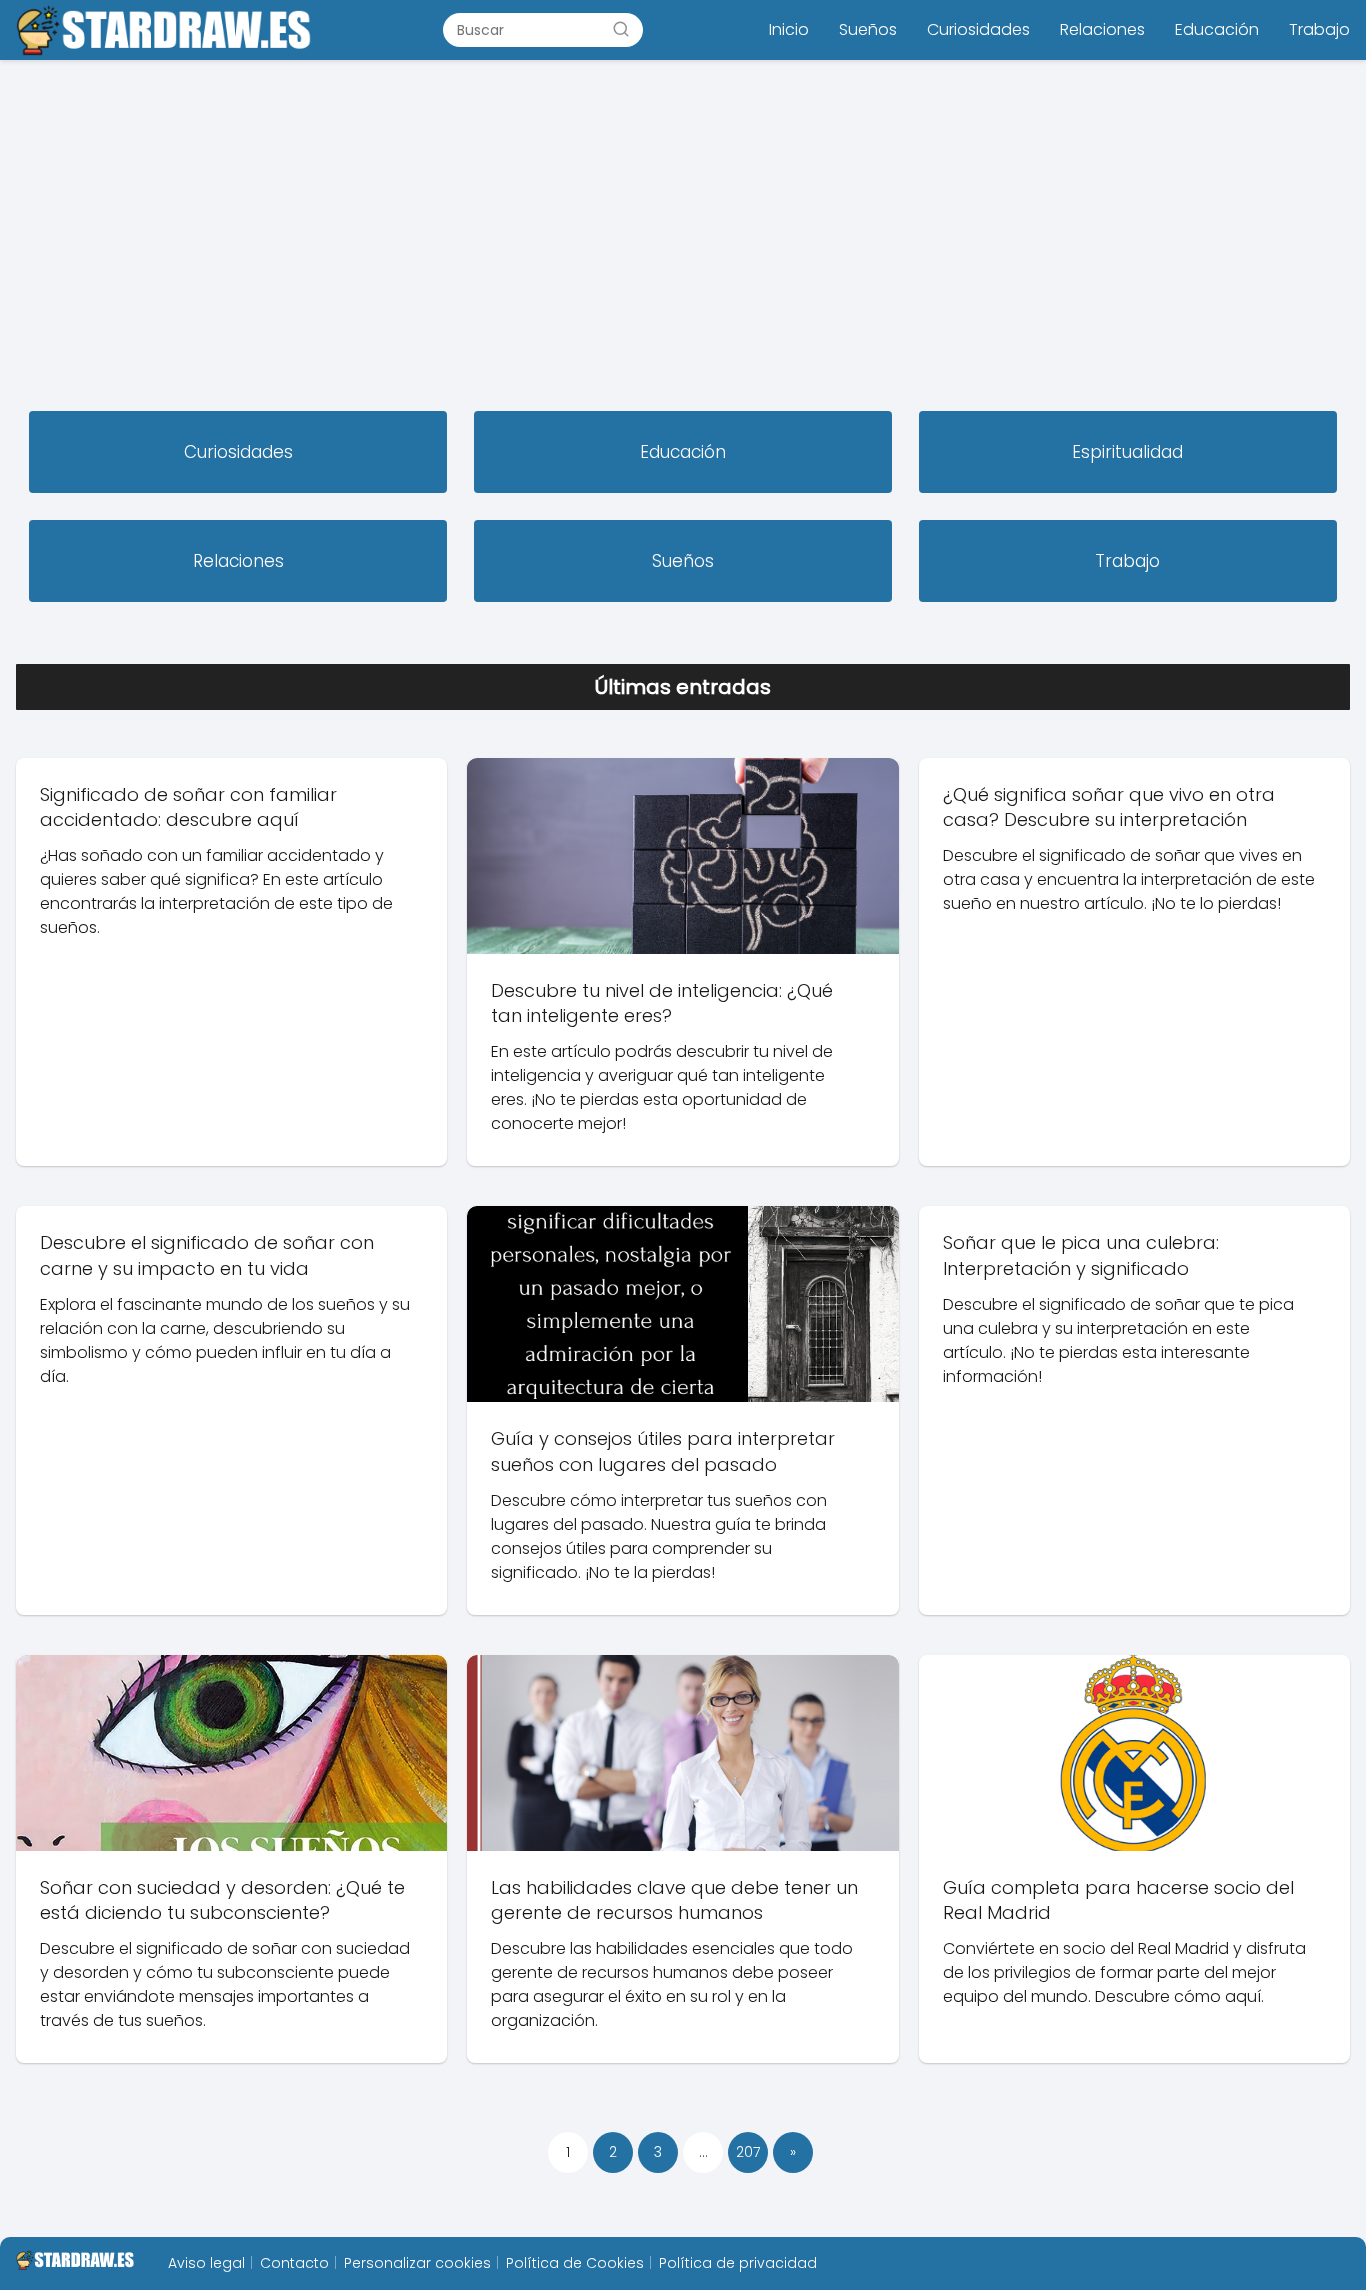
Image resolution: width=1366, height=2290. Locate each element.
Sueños (868, 29)
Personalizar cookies (417, 2263)
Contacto (294, 2263)
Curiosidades (978, 29)
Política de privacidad (738, 2263)
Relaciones (1102, 29)
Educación (1217, 29)
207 (748, 2152)
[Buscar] (621, 29)
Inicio (789, 29)
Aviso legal (206, 2263)
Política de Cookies (575, 2263)
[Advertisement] (683, 238)
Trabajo (1319, 29)
